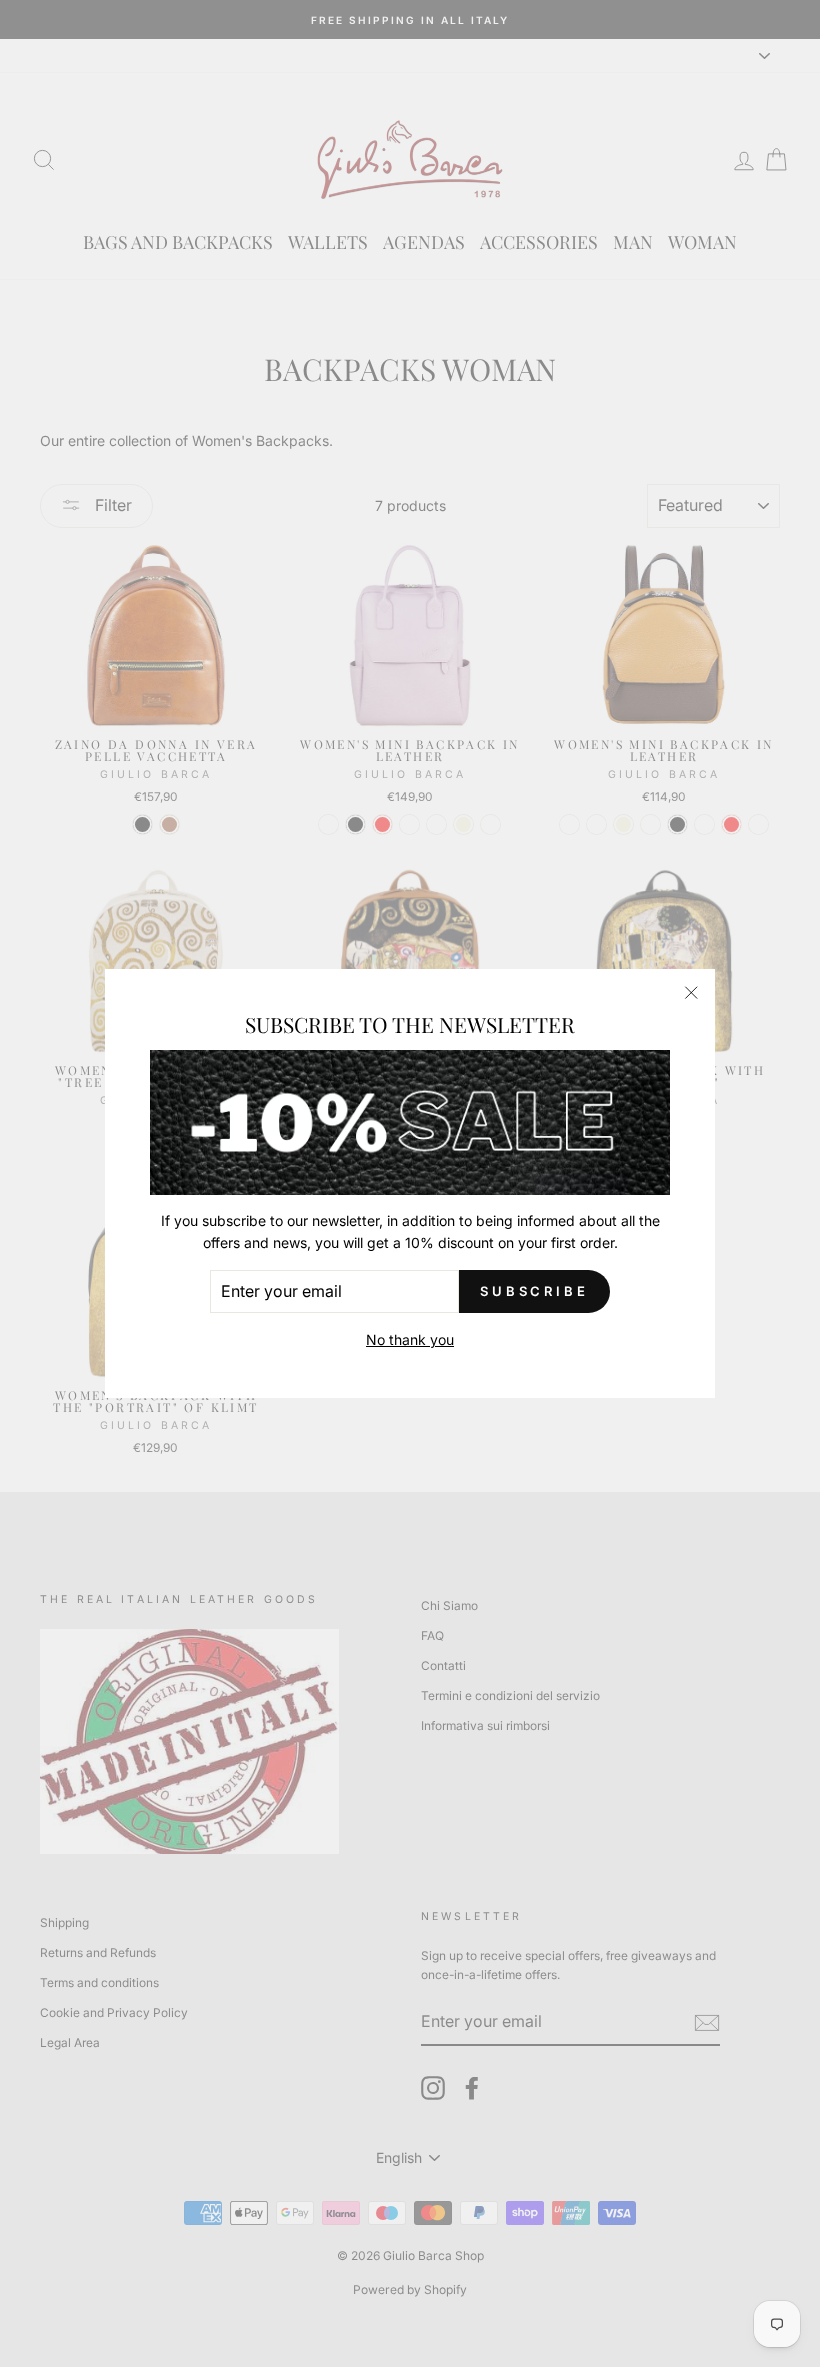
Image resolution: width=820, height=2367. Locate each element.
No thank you (410, 1339)
